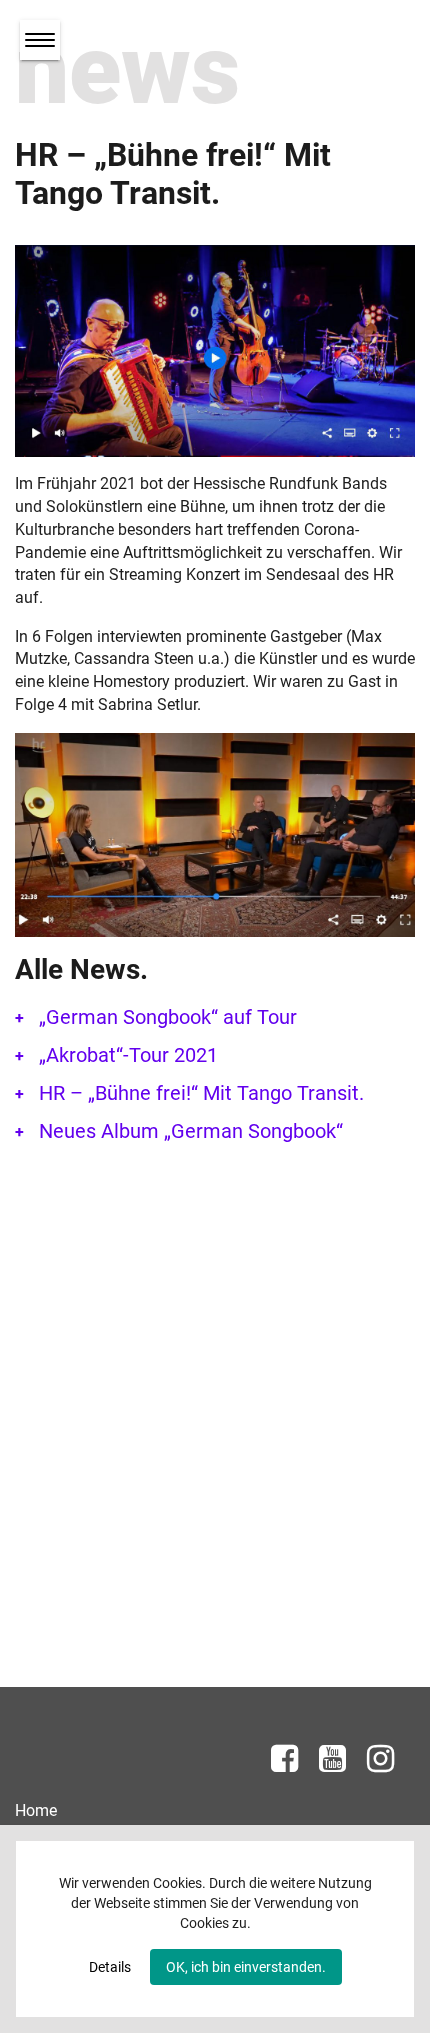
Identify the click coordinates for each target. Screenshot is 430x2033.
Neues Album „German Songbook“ (191, 1131)
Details (110, 1967)
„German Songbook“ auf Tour (168, 1017)
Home (36, 1810)
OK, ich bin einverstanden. (246, 1967)
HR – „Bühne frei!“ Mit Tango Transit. (201, 1093)
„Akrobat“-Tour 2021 (128, 1055)
